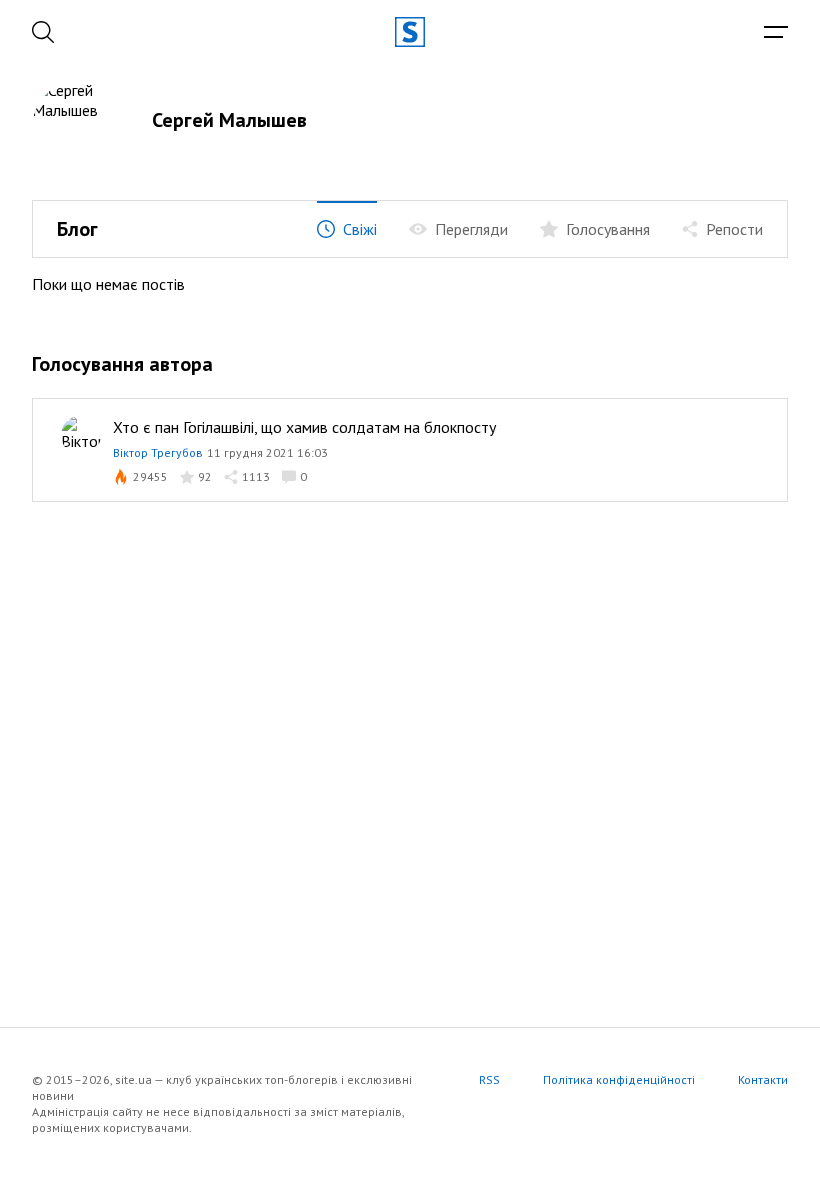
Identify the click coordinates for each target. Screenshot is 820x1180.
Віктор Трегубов (158, 452)
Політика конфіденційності (619, 1079)
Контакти (763, 1079)
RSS (489, 1079)
